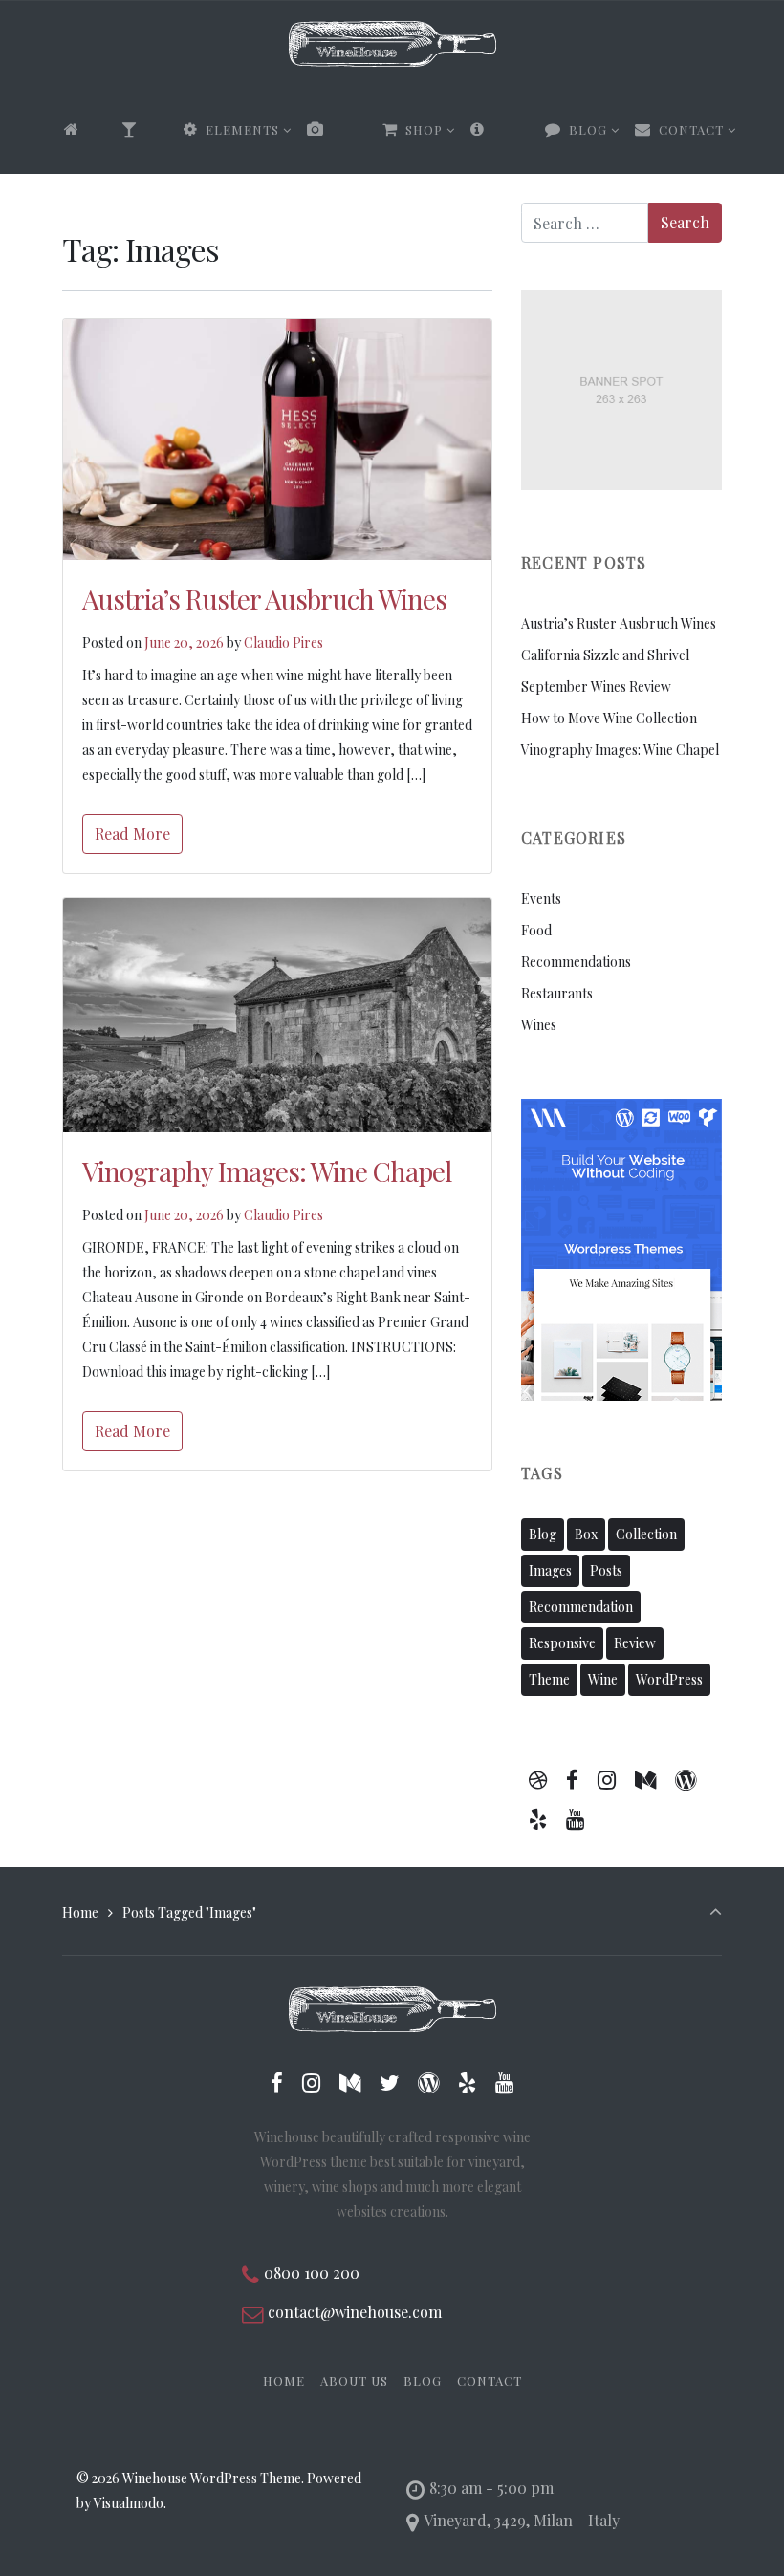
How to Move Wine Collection (609, 718)
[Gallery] (337, 130)
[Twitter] (389, 2082)
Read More (132, 834)
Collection (646, 1534)
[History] (500, 130)
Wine (603, 1679)
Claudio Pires (283, 643)
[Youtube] (576, 1818)
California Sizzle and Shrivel (605, 655)
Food (536, 930)
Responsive (562, 1643)
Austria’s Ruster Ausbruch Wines (264, 599)
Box (586, 1534)
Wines (539, 1025)
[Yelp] (538, 1818)
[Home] (85, 130)
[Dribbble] (538, 1779)
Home (80, 1912)
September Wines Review (596, 687)
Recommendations (576, 962)
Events (541, 899)
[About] (145, 130)
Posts (606, 1570)
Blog (543, 1534)
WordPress (669, 1679)
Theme (549, 1679)
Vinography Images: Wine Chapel (267, 1171)
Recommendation (581, 1607)
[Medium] (645, 1779)
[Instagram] (607, 1779)
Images (550, 1570)
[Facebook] (573, 1779)
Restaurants (557, 993)
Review (635, 1643)
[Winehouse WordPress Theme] (392, 44)
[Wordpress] (685, 1779)
